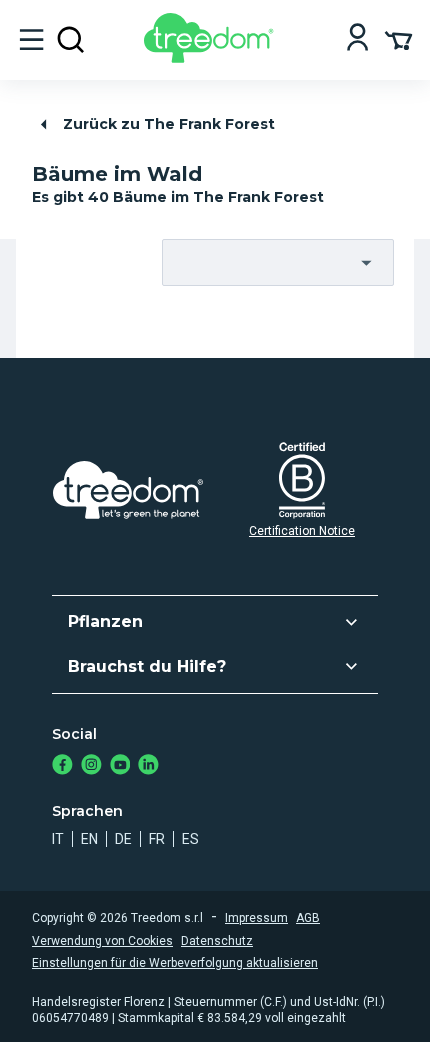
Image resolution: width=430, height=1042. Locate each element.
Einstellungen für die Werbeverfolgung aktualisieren (175, 963)
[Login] (357, 39)
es (190, 839)
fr (157, 839)
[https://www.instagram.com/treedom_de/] (91, 766)
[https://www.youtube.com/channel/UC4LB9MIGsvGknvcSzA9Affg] (120, 766)
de (123, 839)
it (58, 839)
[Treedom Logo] (212, 57)
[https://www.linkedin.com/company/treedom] (148, 766)
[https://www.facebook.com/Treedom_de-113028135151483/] (62, 766)
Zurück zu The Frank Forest (169, 124)
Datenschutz (217, 941)
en (89, 839)
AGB (308, 918)
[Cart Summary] (398, 39)
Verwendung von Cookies (102, 941)
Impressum (256, 918)
